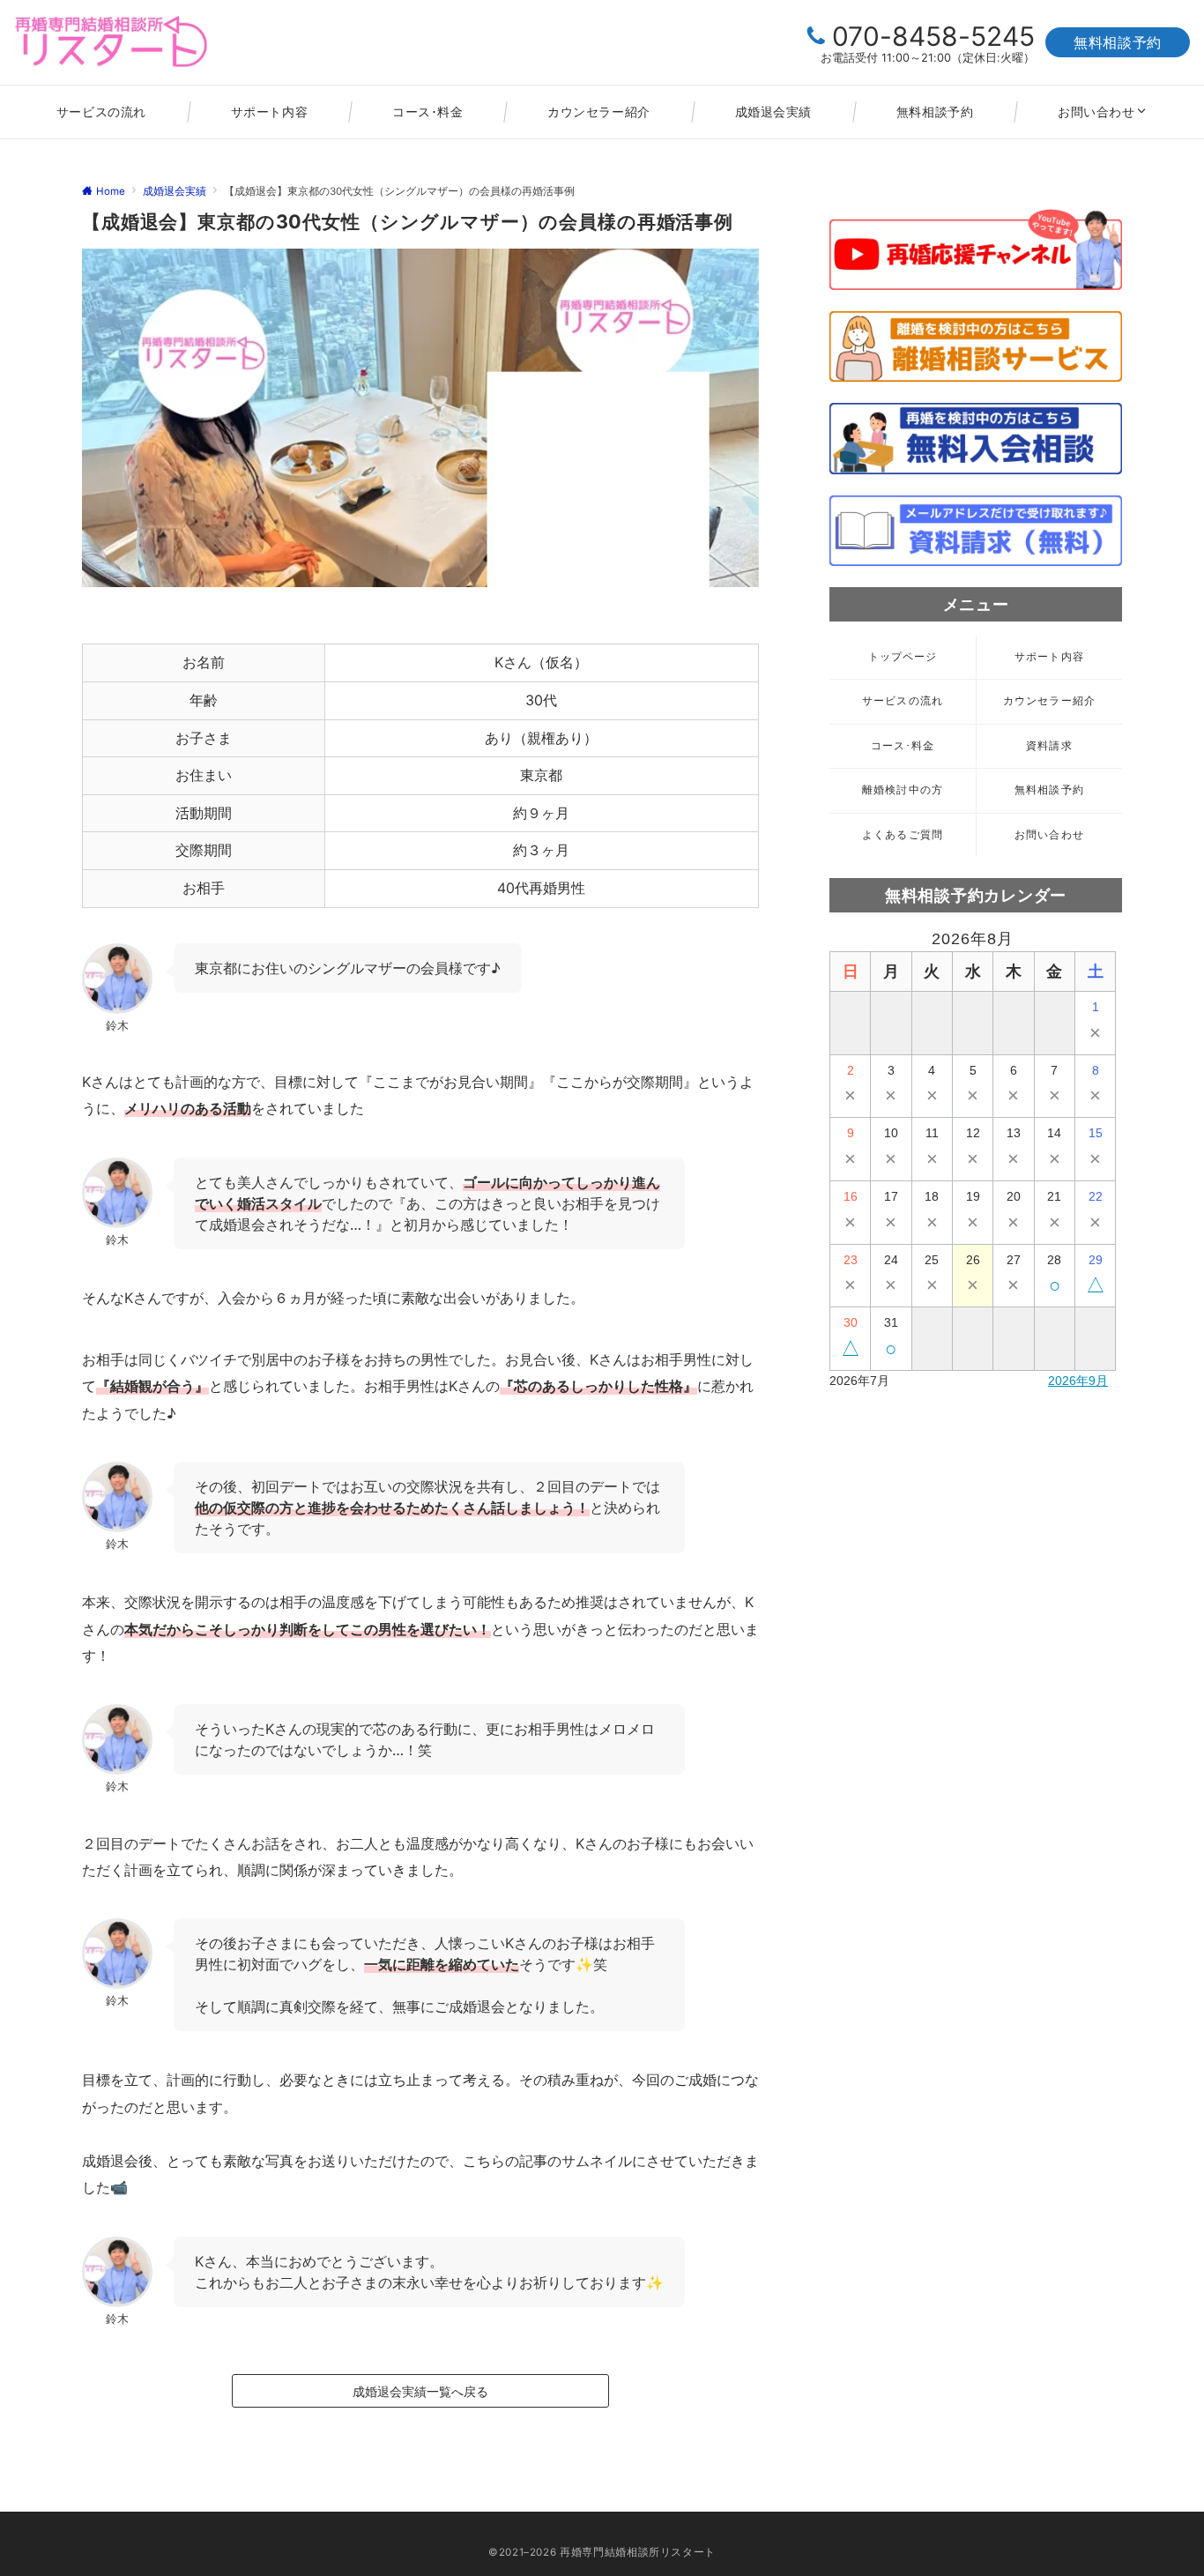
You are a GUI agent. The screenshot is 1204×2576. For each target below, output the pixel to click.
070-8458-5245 (933, 36)
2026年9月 (1078, 1381)
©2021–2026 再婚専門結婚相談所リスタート (602, 2552)
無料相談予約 (1118, 42)
